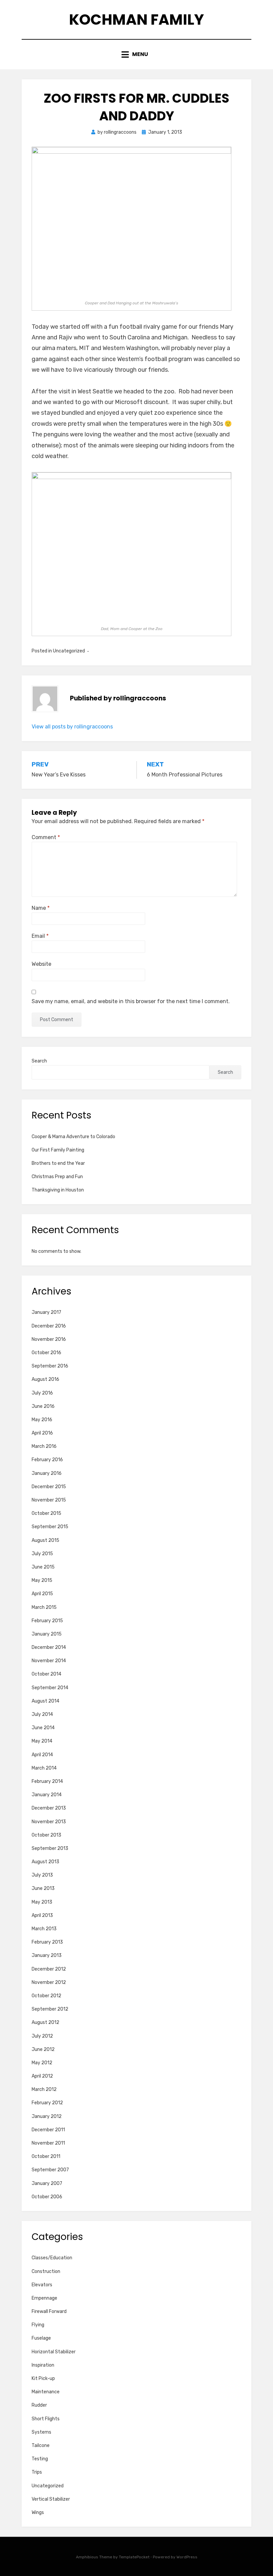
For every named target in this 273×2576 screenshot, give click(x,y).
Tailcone (41, 2445)
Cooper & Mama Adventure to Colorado (73, 1137)
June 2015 (43, 1567)
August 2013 (45, 1862)
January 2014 (47, 1795)
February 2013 (47, 1942)
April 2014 (42, 1755)
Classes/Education (52, 2258)
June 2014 (43, 1728)
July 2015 (42, 1554)
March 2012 (44, 2089)
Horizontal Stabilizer (54, 2352)
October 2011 (46, 2156)
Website (41, 964)
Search (39, 1061)
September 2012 (50, 2009)
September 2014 (50, 1688)
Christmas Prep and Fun (57, 1177)
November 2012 (49, 1982)
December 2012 (49, 1969)
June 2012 (43, 2049)
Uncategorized (48, 2486)
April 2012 (42, 2076)
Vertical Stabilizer (51, 2499)
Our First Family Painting (58, 1150)
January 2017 (46, 1312)
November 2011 (48, 2143)
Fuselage (41, 2338)
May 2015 (42, 1580)
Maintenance (46, 2392)
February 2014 (47, 1781)
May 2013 (42, 1902)
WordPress (187, 2557)
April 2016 (42, 1433)
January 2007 (47, 2183)
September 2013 (50, 1848)
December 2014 (49, 1647)
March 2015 (44, 1607)
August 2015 (45, 1540)
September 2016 (50, 1366)
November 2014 (49, 1661)
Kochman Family (136, 20)
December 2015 (49, 1487)
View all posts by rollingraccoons (72, 727)
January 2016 (47, 1473)
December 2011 (48, 2130)
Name (41, 908)
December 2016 (49, 1326)
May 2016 (42, 1420)
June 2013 (43, 1888)
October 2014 (46, 1674)
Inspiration (43, 2365)
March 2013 (44, 1929)
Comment (46, 837)
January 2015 (47, 1634)
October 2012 (46, 1996)
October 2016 (46, 1353)
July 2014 (42, 1714)
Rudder (39, 2405)
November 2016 (49, 1339)
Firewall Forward (49, 2311)
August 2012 (45, 2022)
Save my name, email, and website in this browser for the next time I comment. (131, 1001)
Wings (38, 2512)
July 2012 (42, 2036)
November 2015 (49, 1500)
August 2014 (45, 1701)
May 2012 (42, 2063)
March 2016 (44, 1446)
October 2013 (46, 1835)
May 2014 (42, 1741)
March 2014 (44, 1768)
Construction (46, 2271)
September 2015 (50, 1527)
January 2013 (47, 1955)
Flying (38, 2325)
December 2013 (49, 1808)
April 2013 (42, 1915)
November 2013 (49, 1822)
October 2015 (46, 1513)
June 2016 (43, 1406)
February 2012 (47, 2103)
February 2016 (47, 1460)
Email (40, 936)
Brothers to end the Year (58, 1163)
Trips (37, 2472)
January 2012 (47, 2116)
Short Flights (46, 2419)
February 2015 (47, 1621)
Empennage (44, 2298)
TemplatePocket (134, 2557)
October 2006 (47, 2197)
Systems (41, 2432)
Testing (40, 2459)
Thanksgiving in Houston (58, 1190)
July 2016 (42, 1393)
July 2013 (42, 1875)
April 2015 (42, 1594)
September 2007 (50, 2170)
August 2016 (45, 1379)
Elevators (42, 2285)
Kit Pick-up (43, 2378)
